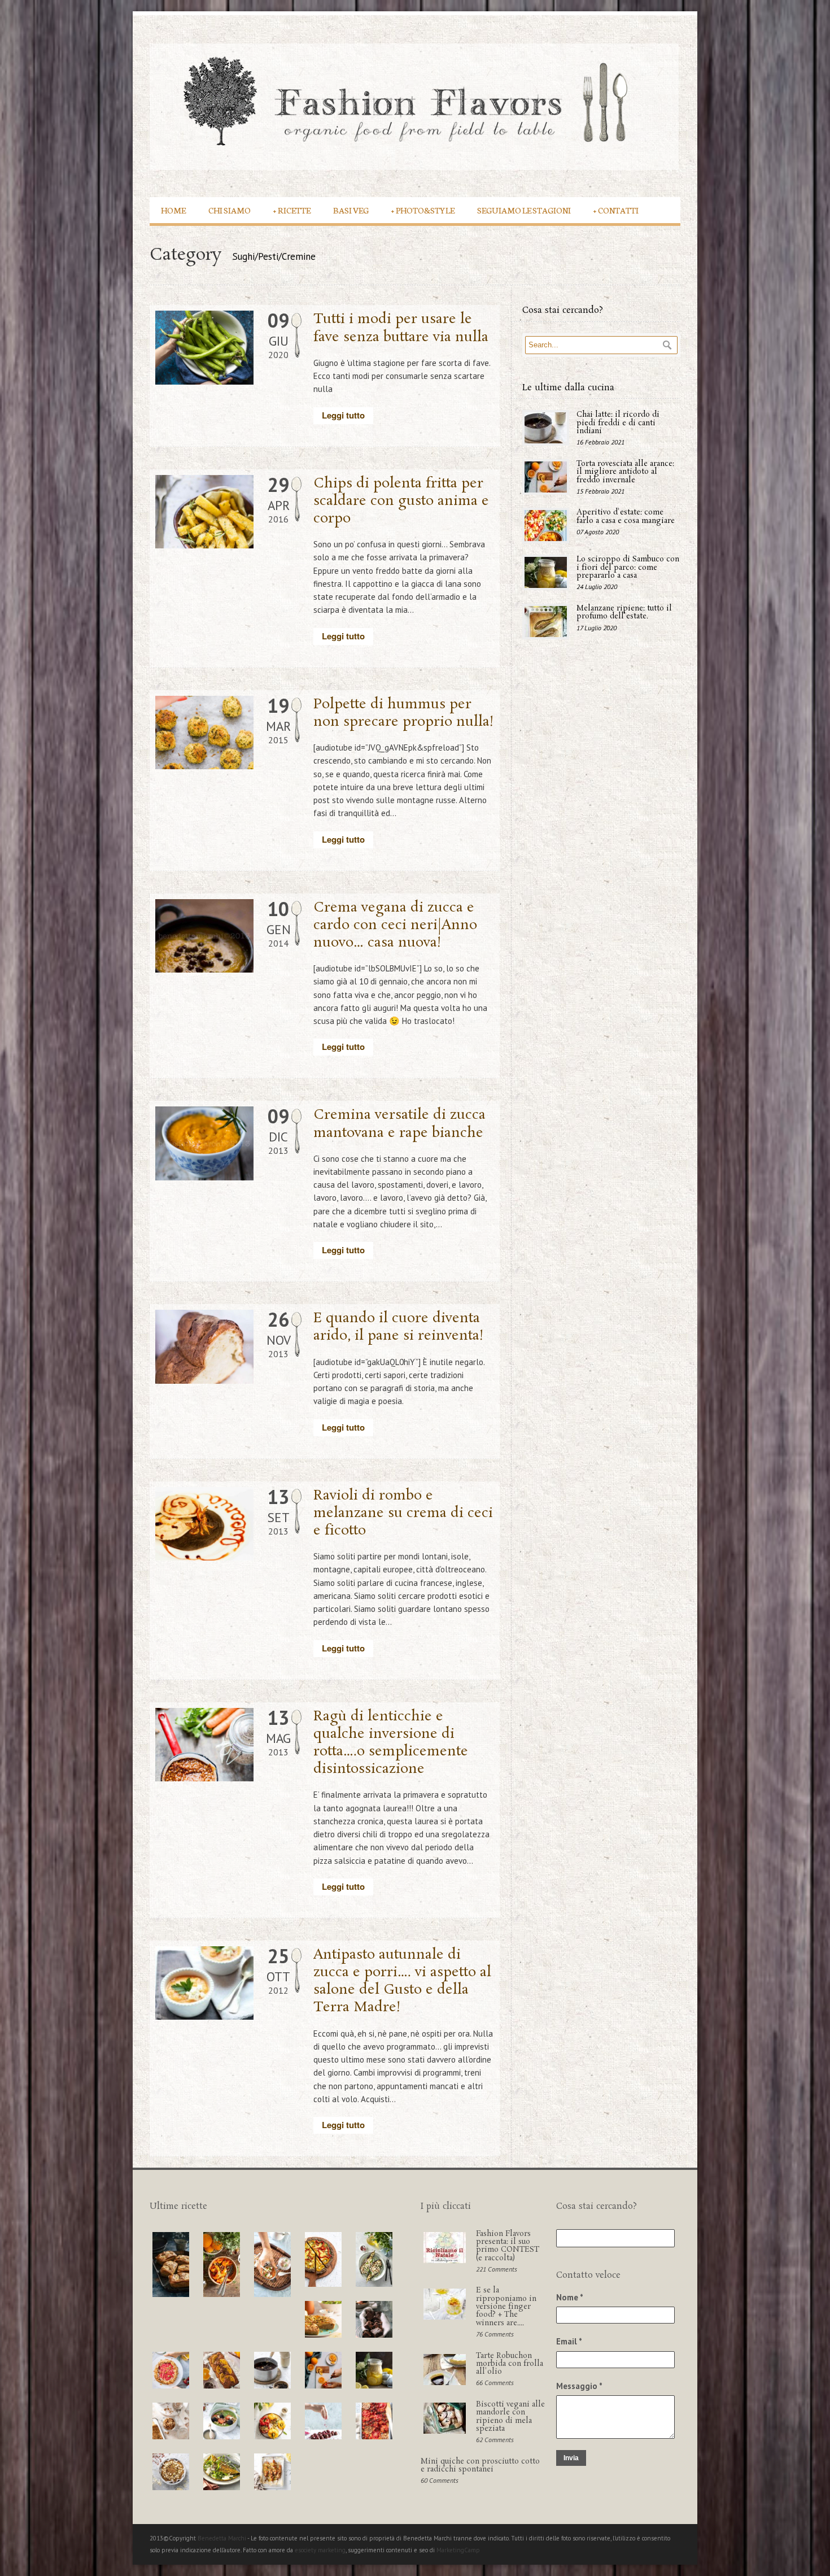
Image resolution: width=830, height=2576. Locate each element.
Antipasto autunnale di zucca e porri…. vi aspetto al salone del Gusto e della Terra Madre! (402, 1982)
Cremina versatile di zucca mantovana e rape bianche (399, 1124)
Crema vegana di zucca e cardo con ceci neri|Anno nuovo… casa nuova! (395, 925)
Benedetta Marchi (222, 2538)
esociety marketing (320, 2550)
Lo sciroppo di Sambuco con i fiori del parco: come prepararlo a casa (628, 568)
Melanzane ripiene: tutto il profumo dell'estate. (624, 613)
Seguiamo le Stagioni (524, 210)
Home (173, 210)
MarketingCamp (458, 2550)
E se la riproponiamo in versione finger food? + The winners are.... (506, 2307)
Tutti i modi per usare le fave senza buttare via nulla (401, 328)
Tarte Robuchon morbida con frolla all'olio (510, 2364)
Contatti (616, 210)
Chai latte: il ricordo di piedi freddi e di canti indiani (618, 423)
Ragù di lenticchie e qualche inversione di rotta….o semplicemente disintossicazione (391, 1743)
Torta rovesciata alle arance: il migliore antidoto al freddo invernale (625, 472)
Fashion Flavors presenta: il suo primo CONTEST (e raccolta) (508, 2246)
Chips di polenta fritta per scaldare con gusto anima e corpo (401, 501)
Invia (571, 2458)
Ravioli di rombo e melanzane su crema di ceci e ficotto (403, 1513)
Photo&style (423, 210)
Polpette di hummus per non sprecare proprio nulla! (404, 713)
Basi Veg (351, 210)
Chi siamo (230, 210)
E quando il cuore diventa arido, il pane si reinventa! (399, 1327)
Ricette (292, 210)
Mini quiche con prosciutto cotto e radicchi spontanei (480, 2466)
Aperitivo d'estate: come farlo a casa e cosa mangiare (626, 516)
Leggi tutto (343, 415)
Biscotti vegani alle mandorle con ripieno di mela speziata (510, 2417)
